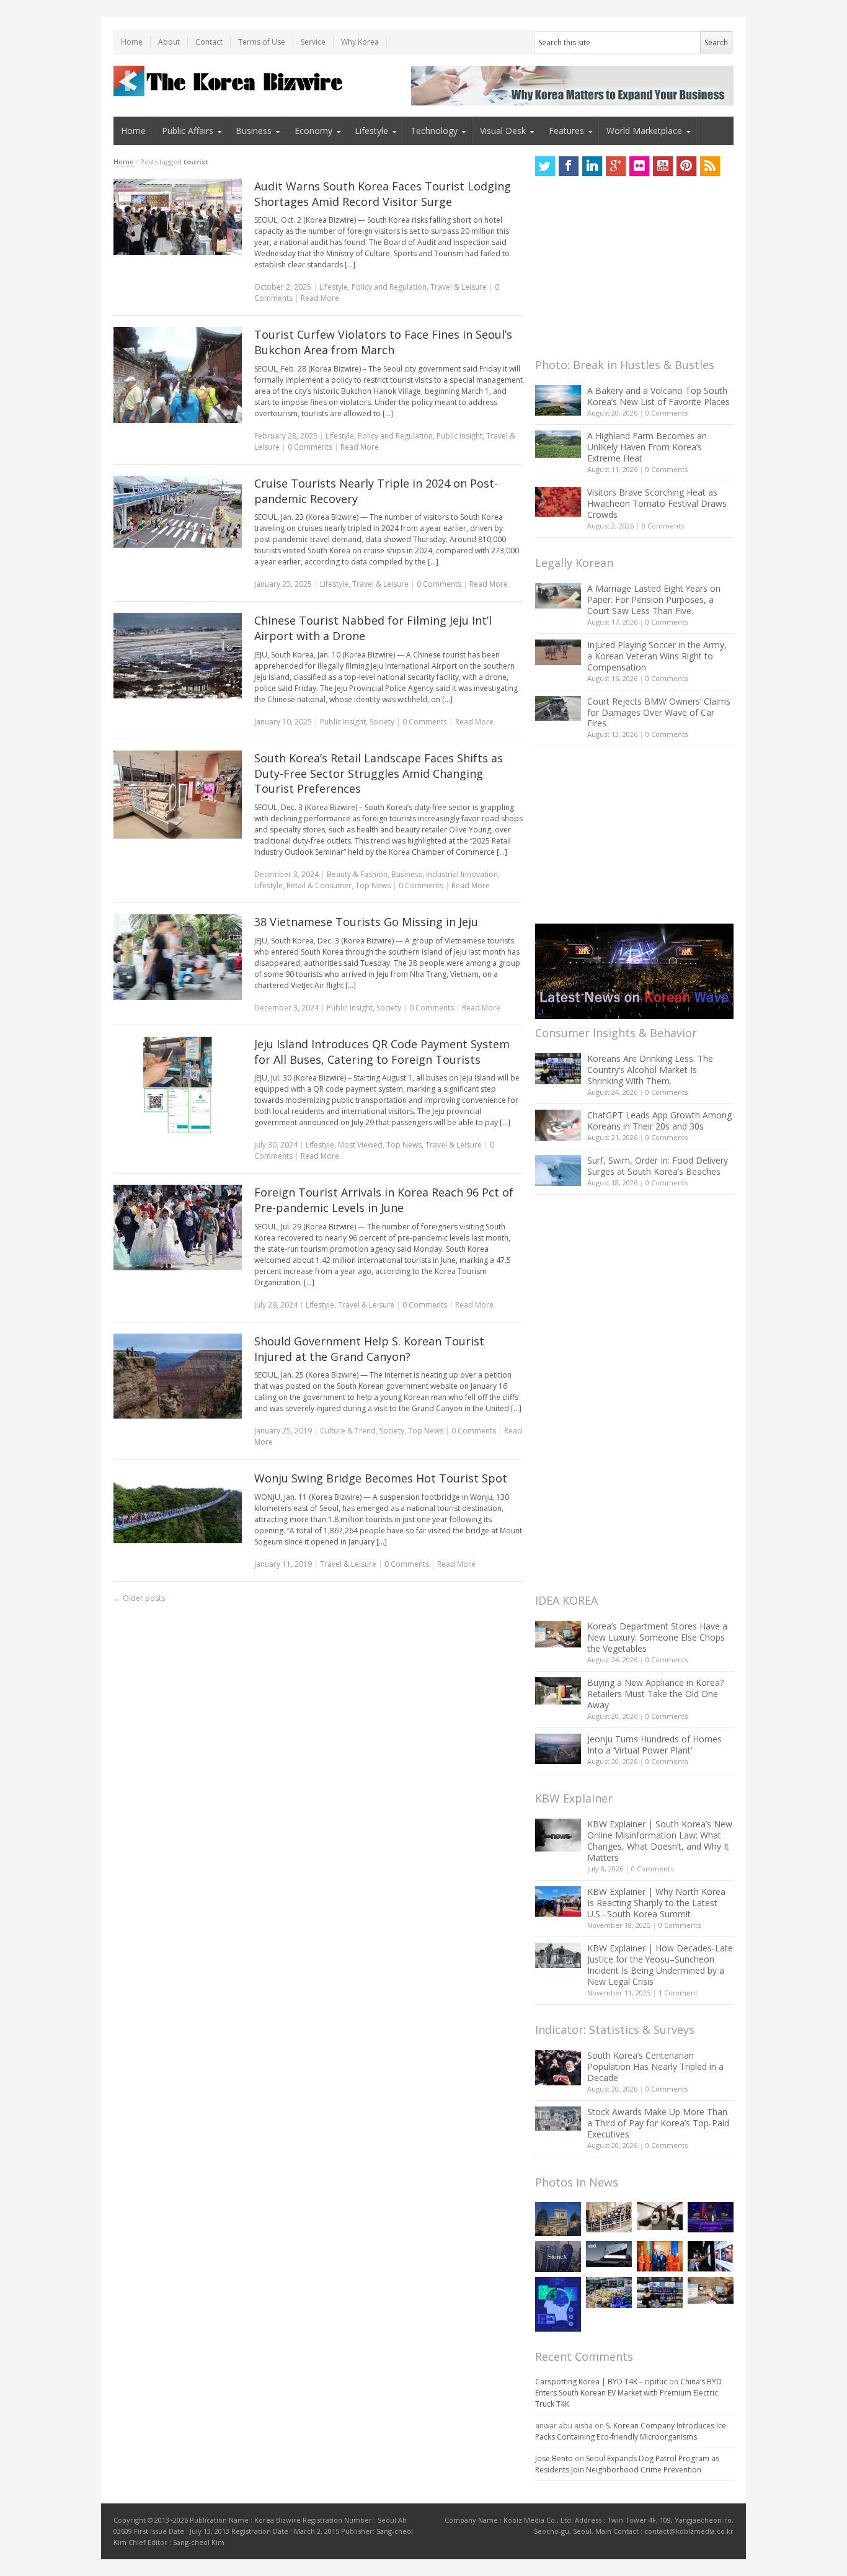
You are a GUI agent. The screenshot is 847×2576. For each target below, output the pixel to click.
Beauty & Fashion (357, 874)
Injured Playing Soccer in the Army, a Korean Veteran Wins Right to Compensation (657, 656)
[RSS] (710, 166)
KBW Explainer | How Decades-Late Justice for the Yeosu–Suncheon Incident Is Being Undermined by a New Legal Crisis (660, 1965)
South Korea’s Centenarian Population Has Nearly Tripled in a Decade (655, 2066)
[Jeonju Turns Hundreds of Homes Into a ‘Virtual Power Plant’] (558, 1749)
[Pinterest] (686, 166)
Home (132, 42)
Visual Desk (503, 131)
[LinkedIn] (592, 166)
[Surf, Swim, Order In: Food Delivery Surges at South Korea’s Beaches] (558, 1170)
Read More (320, 298)
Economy (313, 131)
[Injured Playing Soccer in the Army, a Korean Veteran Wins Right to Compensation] (558, 653)
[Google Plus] (616, 166)
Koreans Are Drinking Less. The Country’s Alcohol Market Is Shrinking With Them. (650, 1070)
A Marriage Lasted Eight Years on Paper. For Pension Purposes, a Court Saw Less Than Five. (654, 599)
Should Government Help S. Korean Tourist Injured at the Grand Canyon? (369, 1349)
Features (566, 131)
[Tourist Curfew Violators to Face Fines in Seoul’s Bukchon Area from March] (178, 375)
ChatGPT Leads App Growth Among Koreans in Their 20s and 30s (659, 1121)
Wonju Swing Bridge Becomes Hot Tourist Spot (381, 1478)
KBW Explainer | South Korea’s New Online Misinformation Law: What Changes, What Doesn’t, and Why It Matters (660, 1841)
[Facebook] (569, 166)
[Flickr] (639, 166)
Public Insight (459, 436)
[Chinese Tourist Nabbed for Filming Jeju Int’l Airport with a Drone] (178, 656)
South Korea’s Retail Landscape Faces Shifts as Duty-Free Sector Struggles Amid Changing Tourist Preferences (379, 773)
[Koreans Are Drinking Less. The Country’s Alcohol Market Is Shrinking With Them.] (558, 1068)
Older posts (139, 1598)
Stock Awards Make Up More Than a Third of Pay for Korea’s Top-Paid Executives (658, 2123)
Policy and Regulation (389, 287)
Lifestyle (371, 131)
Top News (373, 885)
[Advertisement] (628, 270)
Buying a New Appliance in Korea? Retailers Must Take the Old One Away (655, 1694)
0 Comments (667, 413)
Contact (209, 42)
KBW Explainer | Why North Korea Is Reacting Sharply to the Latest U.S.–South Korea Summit (656, 1903)
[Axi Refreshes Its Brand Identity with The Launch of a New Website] (609, 2254)
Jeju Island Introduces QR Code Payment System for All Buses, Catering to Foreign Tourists (382, 1052)
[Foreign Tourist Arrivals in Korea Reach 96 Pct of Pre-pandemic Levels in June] (178, 1228)
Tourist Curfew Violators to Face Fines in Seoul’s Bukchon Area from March (383, 342)
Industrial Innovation (462, 874)
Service (313, 42)
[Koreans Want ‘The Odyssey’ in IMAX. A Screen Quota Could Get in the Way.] (711, 2256)
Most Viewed (360, 1145)
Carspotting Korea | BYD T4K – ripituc (601, 2382)
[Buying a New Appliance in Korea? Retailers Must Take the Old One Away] (558, 1691)
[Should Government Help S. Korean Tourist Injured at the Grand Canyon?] (178, 1376)
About (169, 42)
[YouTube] (663, 166)
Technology (434, 131)
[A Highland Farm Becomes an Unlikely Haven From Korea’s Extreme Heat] (558, 444)
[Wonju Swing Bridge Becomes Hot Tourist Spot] (178, 1507)
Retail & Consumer (319, 885)
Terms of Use (262, 42)
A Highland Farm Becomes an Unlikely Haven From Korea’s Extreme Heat (647, 447)
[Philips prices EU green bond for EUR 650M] (558, 2219)
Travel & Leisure (459, 287)
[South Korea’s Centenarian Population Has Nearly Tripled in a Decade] (558, 2068)
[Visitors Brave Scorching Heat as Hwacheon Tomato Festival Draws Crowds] (558, 502)
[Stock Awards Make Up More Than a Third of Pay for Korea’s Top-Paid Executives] (558, 2119)
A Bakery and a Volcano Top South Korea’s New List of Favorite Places (659, 396)
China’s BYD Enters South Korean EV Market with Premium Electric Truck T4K (628, 2393)
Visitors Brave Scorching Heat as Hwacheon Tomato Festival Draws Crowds (657, 503)
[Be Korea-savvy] (230, 81)
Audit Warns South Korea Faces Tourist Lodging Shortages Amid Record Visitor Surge (383, 194)
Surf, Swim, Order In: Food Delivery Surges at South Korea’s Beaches (658, 1166)
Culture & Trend (348, 1431)
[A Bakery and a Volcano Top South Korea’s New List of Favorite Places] (558, 400)
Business (254, 131)
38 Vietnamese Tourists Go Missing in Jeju (366, 922)
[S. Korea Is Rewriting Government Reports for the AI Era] (558, 2304)
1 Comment (678, 1993)
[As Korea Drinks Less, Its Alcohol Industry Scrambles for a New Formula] (609, 2292)
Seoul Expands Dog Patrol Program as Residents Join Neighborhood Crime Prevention (627, 2464)
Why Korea (360, 42)
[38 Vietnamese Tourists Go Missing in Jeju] (178, 957)
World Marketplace (644, 131)
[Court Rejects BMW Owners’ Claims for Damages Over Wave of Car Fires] (558, 708)
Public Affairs (188, 131)
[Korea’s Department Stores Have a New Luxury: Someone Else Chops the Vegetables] (558, 1634)
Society (382, 722)
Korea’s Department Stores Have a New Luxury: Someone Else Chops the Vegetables (657, 1637)
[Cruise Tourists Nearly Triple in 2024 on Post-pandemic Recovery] (178, 512)
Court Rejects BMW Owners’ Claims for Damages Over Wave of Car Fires (659, 712)
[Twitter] (545, 166)
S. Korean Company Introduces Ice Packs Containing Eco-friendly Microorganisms (631, 2431)
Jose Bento (554, 2458)
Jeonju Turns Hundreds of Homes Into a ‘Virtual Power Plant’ (654, 1745)
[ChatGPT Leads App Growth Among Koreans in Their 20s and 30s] (558, 1125)
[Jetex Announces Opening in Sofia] (660, 2256)
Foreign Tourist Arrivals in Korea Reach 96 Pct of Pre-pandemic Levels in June (384, 1200)
